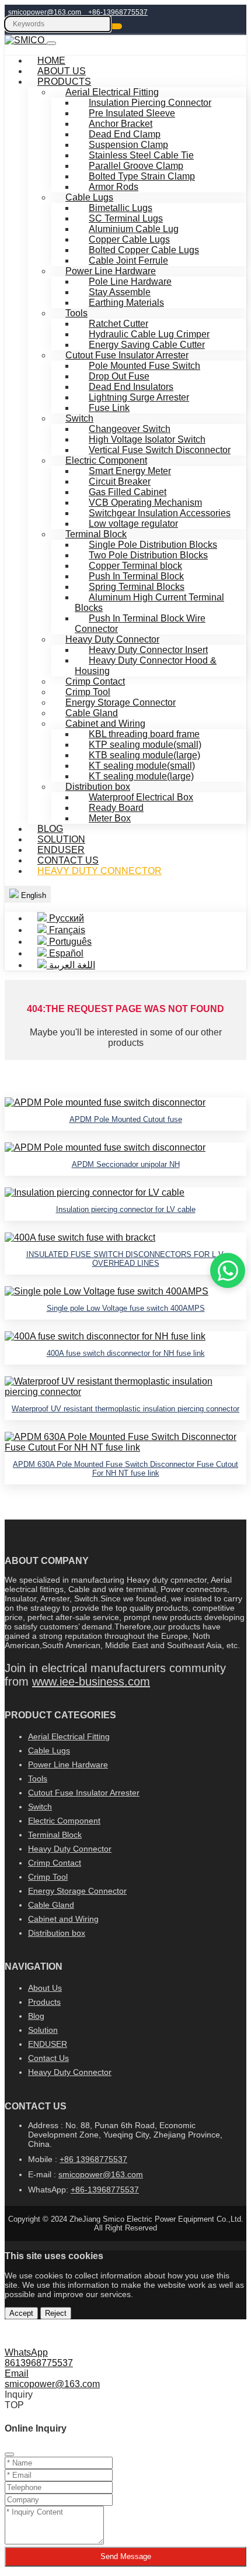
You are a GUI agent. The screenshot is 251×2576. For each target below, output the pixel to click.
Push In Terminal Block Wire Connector (140, 624)
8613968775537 (39, 2363)
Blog (36, 2016)
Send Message (126, 2556)
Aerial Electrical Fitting (69, 1736)
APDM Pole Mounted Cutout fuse (126, 1119)
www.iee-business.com (91, 1681)
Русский (65, 918)
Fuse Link (109, 408)
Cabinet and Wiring (63, 1919)
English (32, 895)
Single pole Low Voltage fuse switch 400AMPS (126, 1308)
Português (69, 942)
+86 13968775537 (93, 2159)
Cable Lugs (49, 1750)
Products (44, 2002)
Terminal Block (55, 1835)
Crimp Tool (48, 1877)
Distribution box (57, 1933)
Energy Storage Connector (77, 1891)
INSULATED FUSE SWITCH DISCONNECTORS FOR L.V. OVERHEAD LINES (126, 1259)
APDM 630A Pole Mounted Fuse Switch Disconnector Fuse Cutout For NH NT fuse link (125, 1469)
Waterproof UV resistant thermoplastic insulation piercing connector (125, 1409)
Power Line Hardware (68, 1764)
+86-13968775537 (118, 12)
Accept (21, 2313)
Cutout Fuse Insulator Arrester (84, 1793)
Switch (40, 1807)
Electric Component (64, 1821)
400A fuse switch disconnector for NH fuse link (126, 1353)
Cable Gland (51, 1905)
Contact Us (48, 2058)
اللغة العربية (71, 965)
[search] (117, 26)
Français (66, 930)
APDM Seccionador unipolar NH (126, 1164)
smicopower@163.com (45, 12)
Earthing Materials (126, 303)
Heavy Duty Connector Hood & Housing (146, 666)
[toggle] (51, 43)
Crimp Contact (55, 1863)
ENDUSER (48, 2044)
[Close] (9, 2454)
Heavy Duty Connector (100, 871)
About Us (45, 1988)
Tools (38, 1779)
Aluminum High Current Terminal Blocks (149, 602)
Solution (43, 2030)
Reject (56, 2313)
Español (65, 953)
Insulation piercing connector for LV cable (126, 1209)
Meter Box (110, 818)
